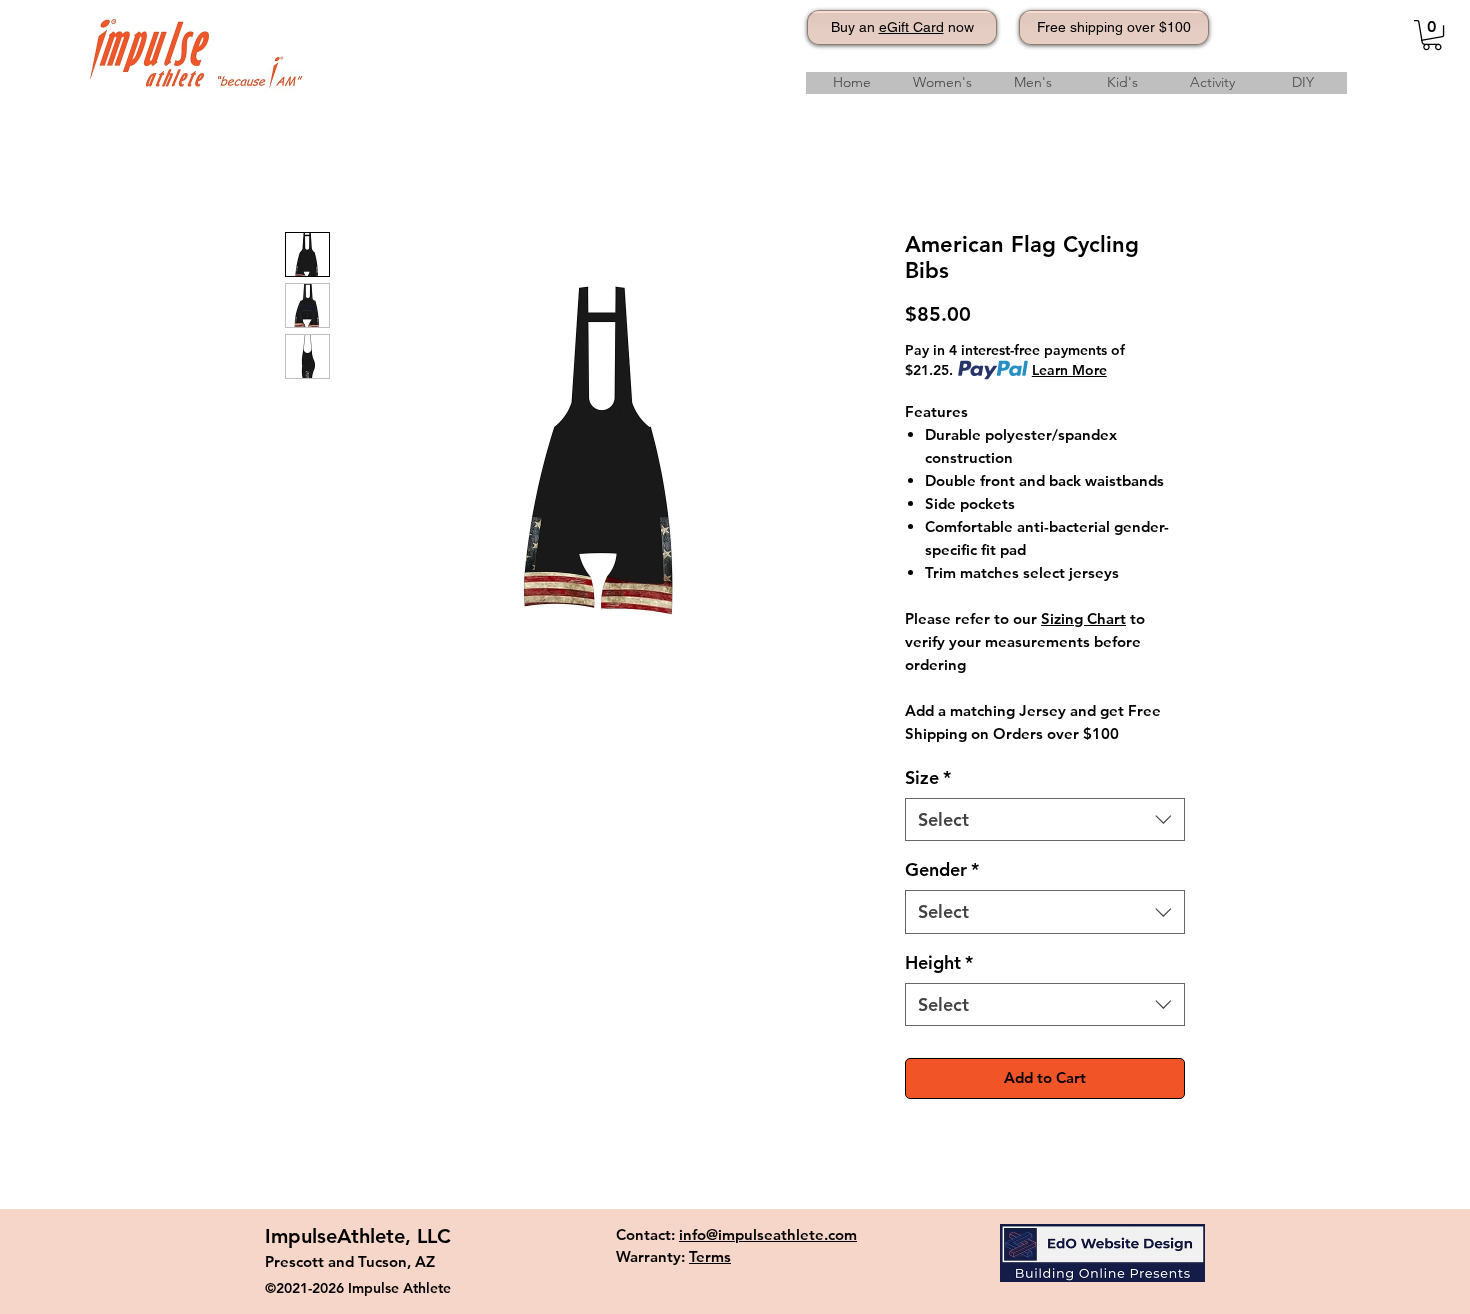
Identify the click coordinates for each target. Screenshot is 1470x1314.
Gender (942, 869)
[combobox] (1045, 819)
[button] (1432, 35)
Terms (710, 1256)
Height (939, 962)
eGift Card (911, 27)
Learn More (1069, 370)
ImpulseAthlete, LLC (358, 1236)
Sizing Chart (1083, 618)
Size (928, 777)
